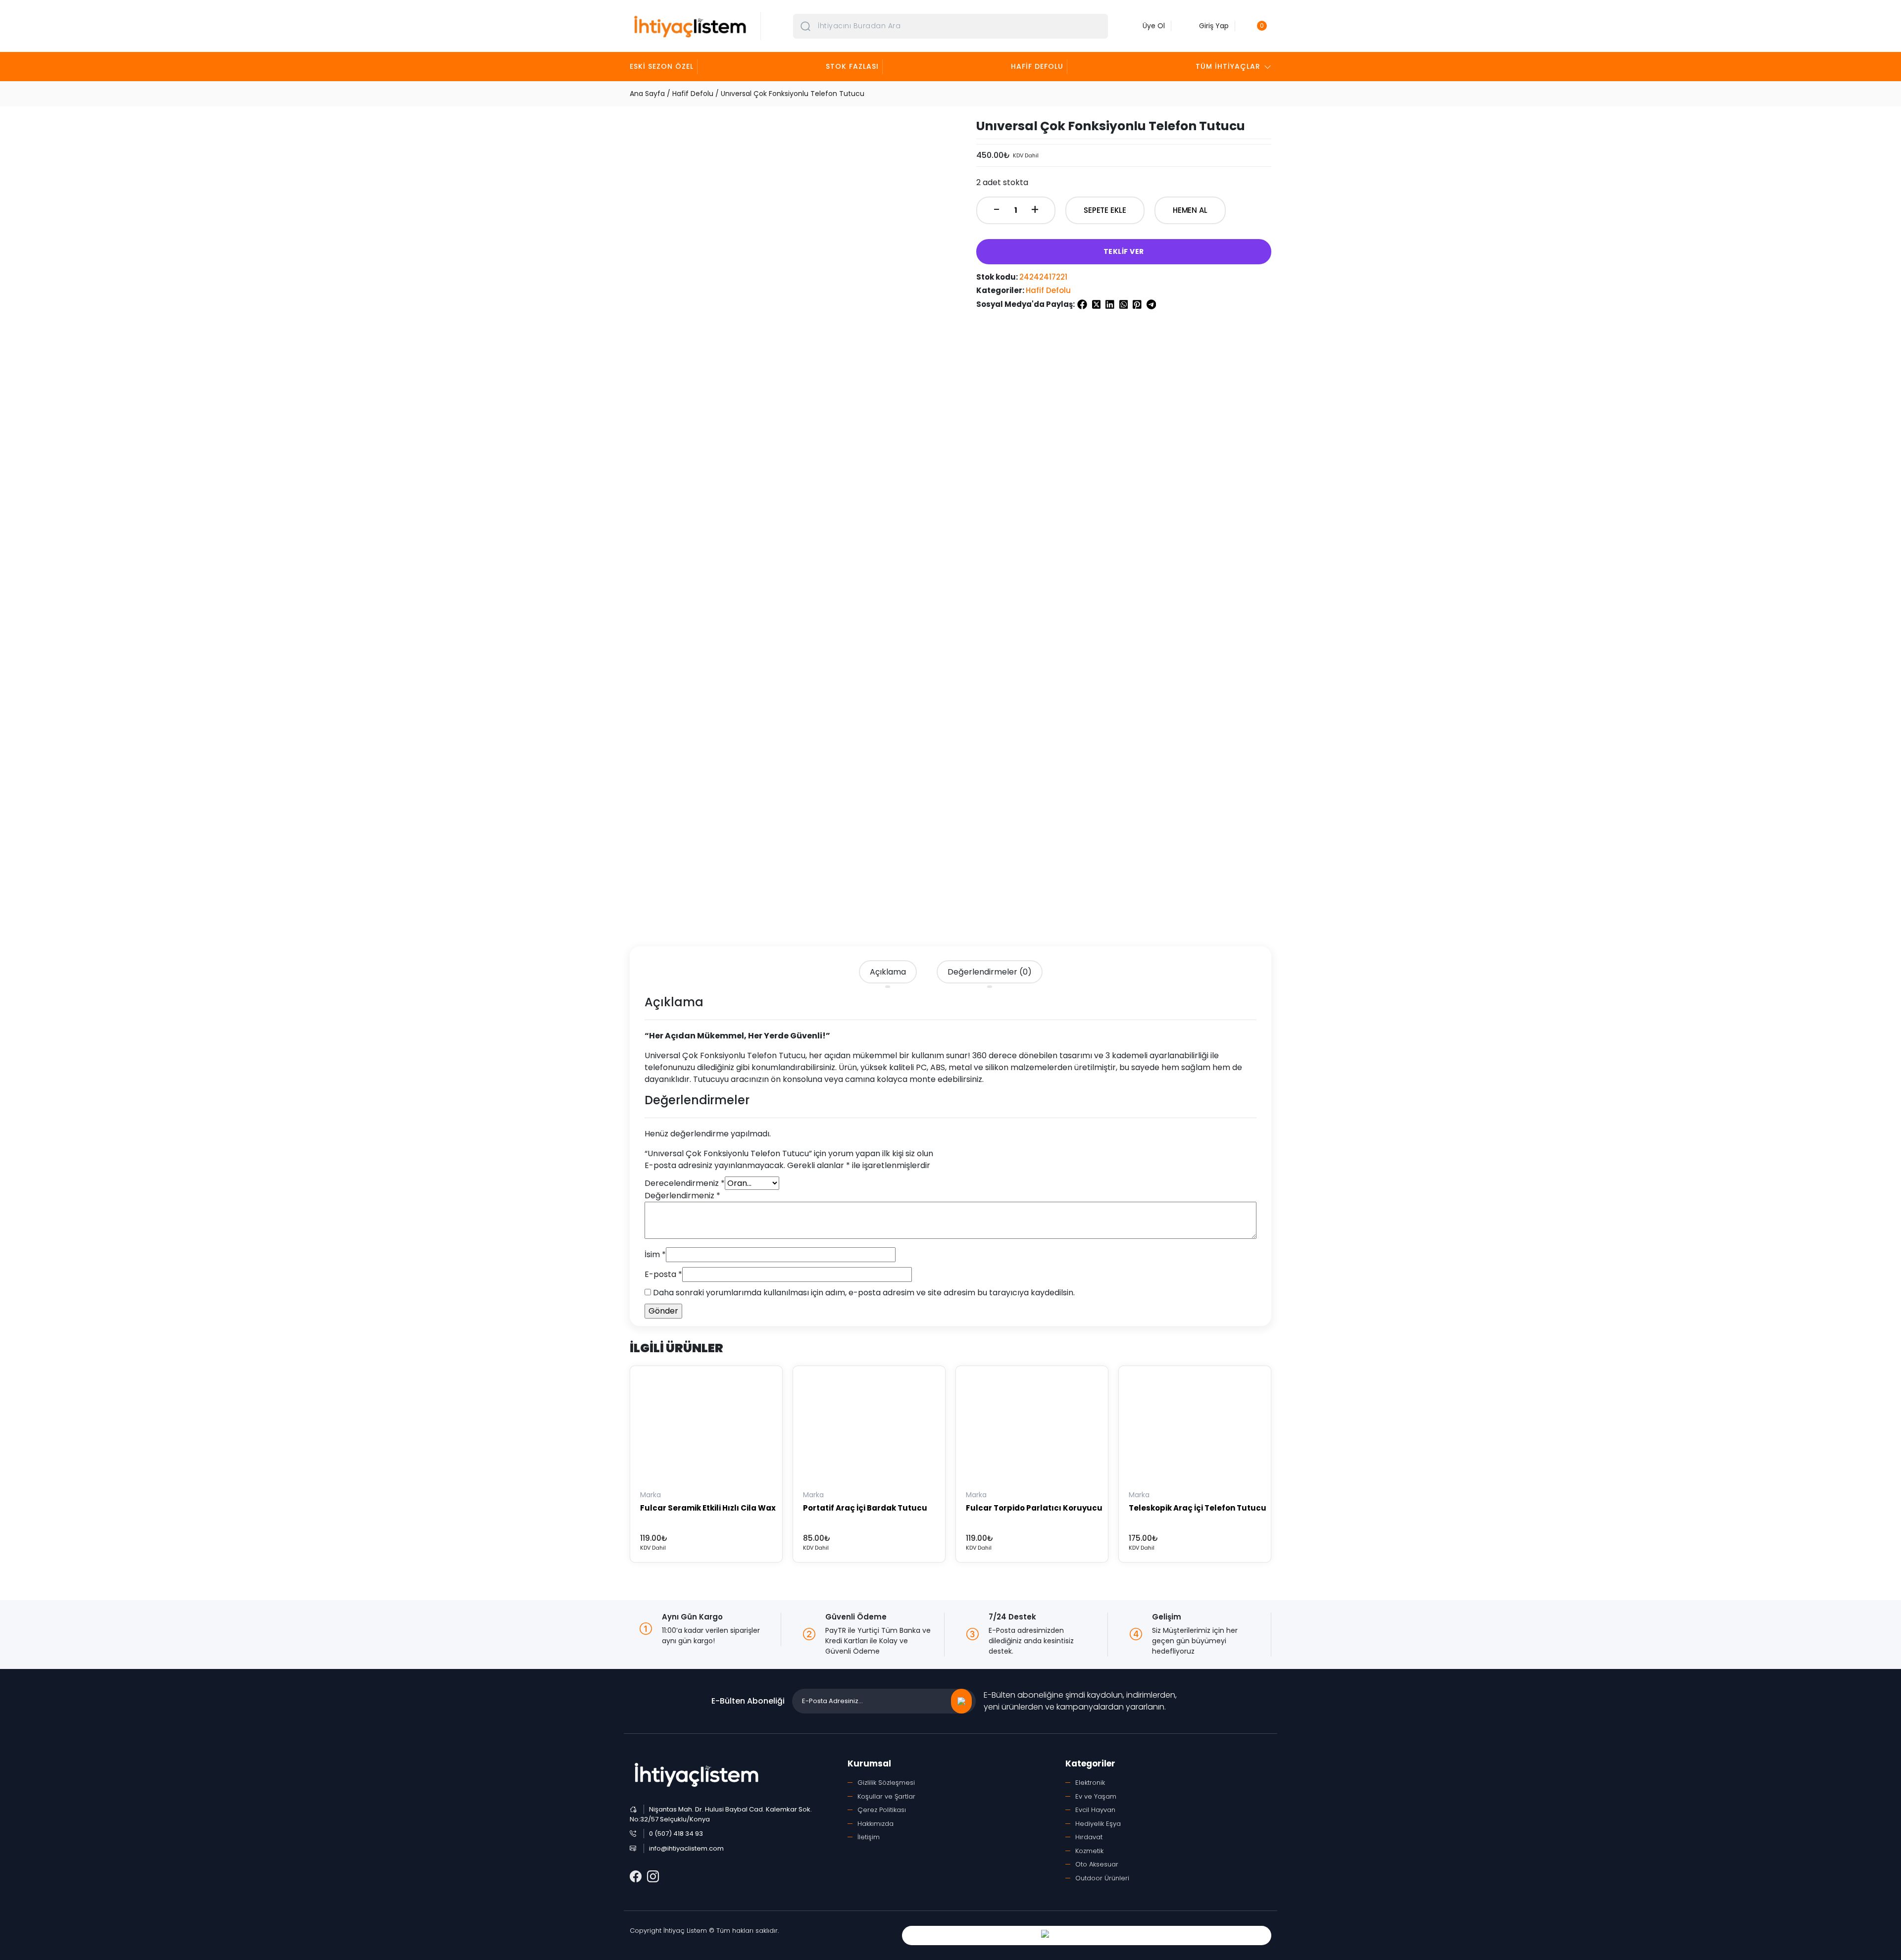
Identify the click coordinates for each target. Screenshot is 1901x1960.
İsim (655, 1254)
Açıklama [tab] (888, 972)
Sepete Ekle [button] (662, 1471)
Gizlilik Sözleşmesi (886, 1783)
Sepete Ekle (1105, 210)
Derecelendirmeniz (685, 1183)
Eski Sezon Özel (662, 66)
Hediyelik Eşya (1098, 1824)
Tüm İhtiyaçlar (1228, 66)
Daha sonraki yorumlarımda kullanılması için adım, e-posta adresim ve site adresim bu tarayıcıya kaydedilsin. (864, 1293)
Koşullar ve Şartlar (886, 1796)
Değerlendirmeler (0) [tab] (990, 972)
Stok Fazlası (852, 66)
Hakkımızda (875, 1824)
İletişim (869, 1837)
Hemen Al (1190, 210)
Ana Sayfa (647, 94)
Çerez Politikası (882, 1810)
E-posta (663, 1274)
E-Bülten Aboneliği (748, 1701)
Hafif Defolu (1037, 66)
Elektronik (1090, 1783)
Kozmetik (1089, 1851)
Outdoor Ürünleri (1102, 1878)
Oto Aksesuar (1097, 1864)
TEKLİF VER (1124, 251)
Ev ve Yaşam (1096, 1796)
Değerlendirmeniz (682, 1196)
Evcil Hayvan (1095, 1810)
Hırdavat (1089, 1837)
